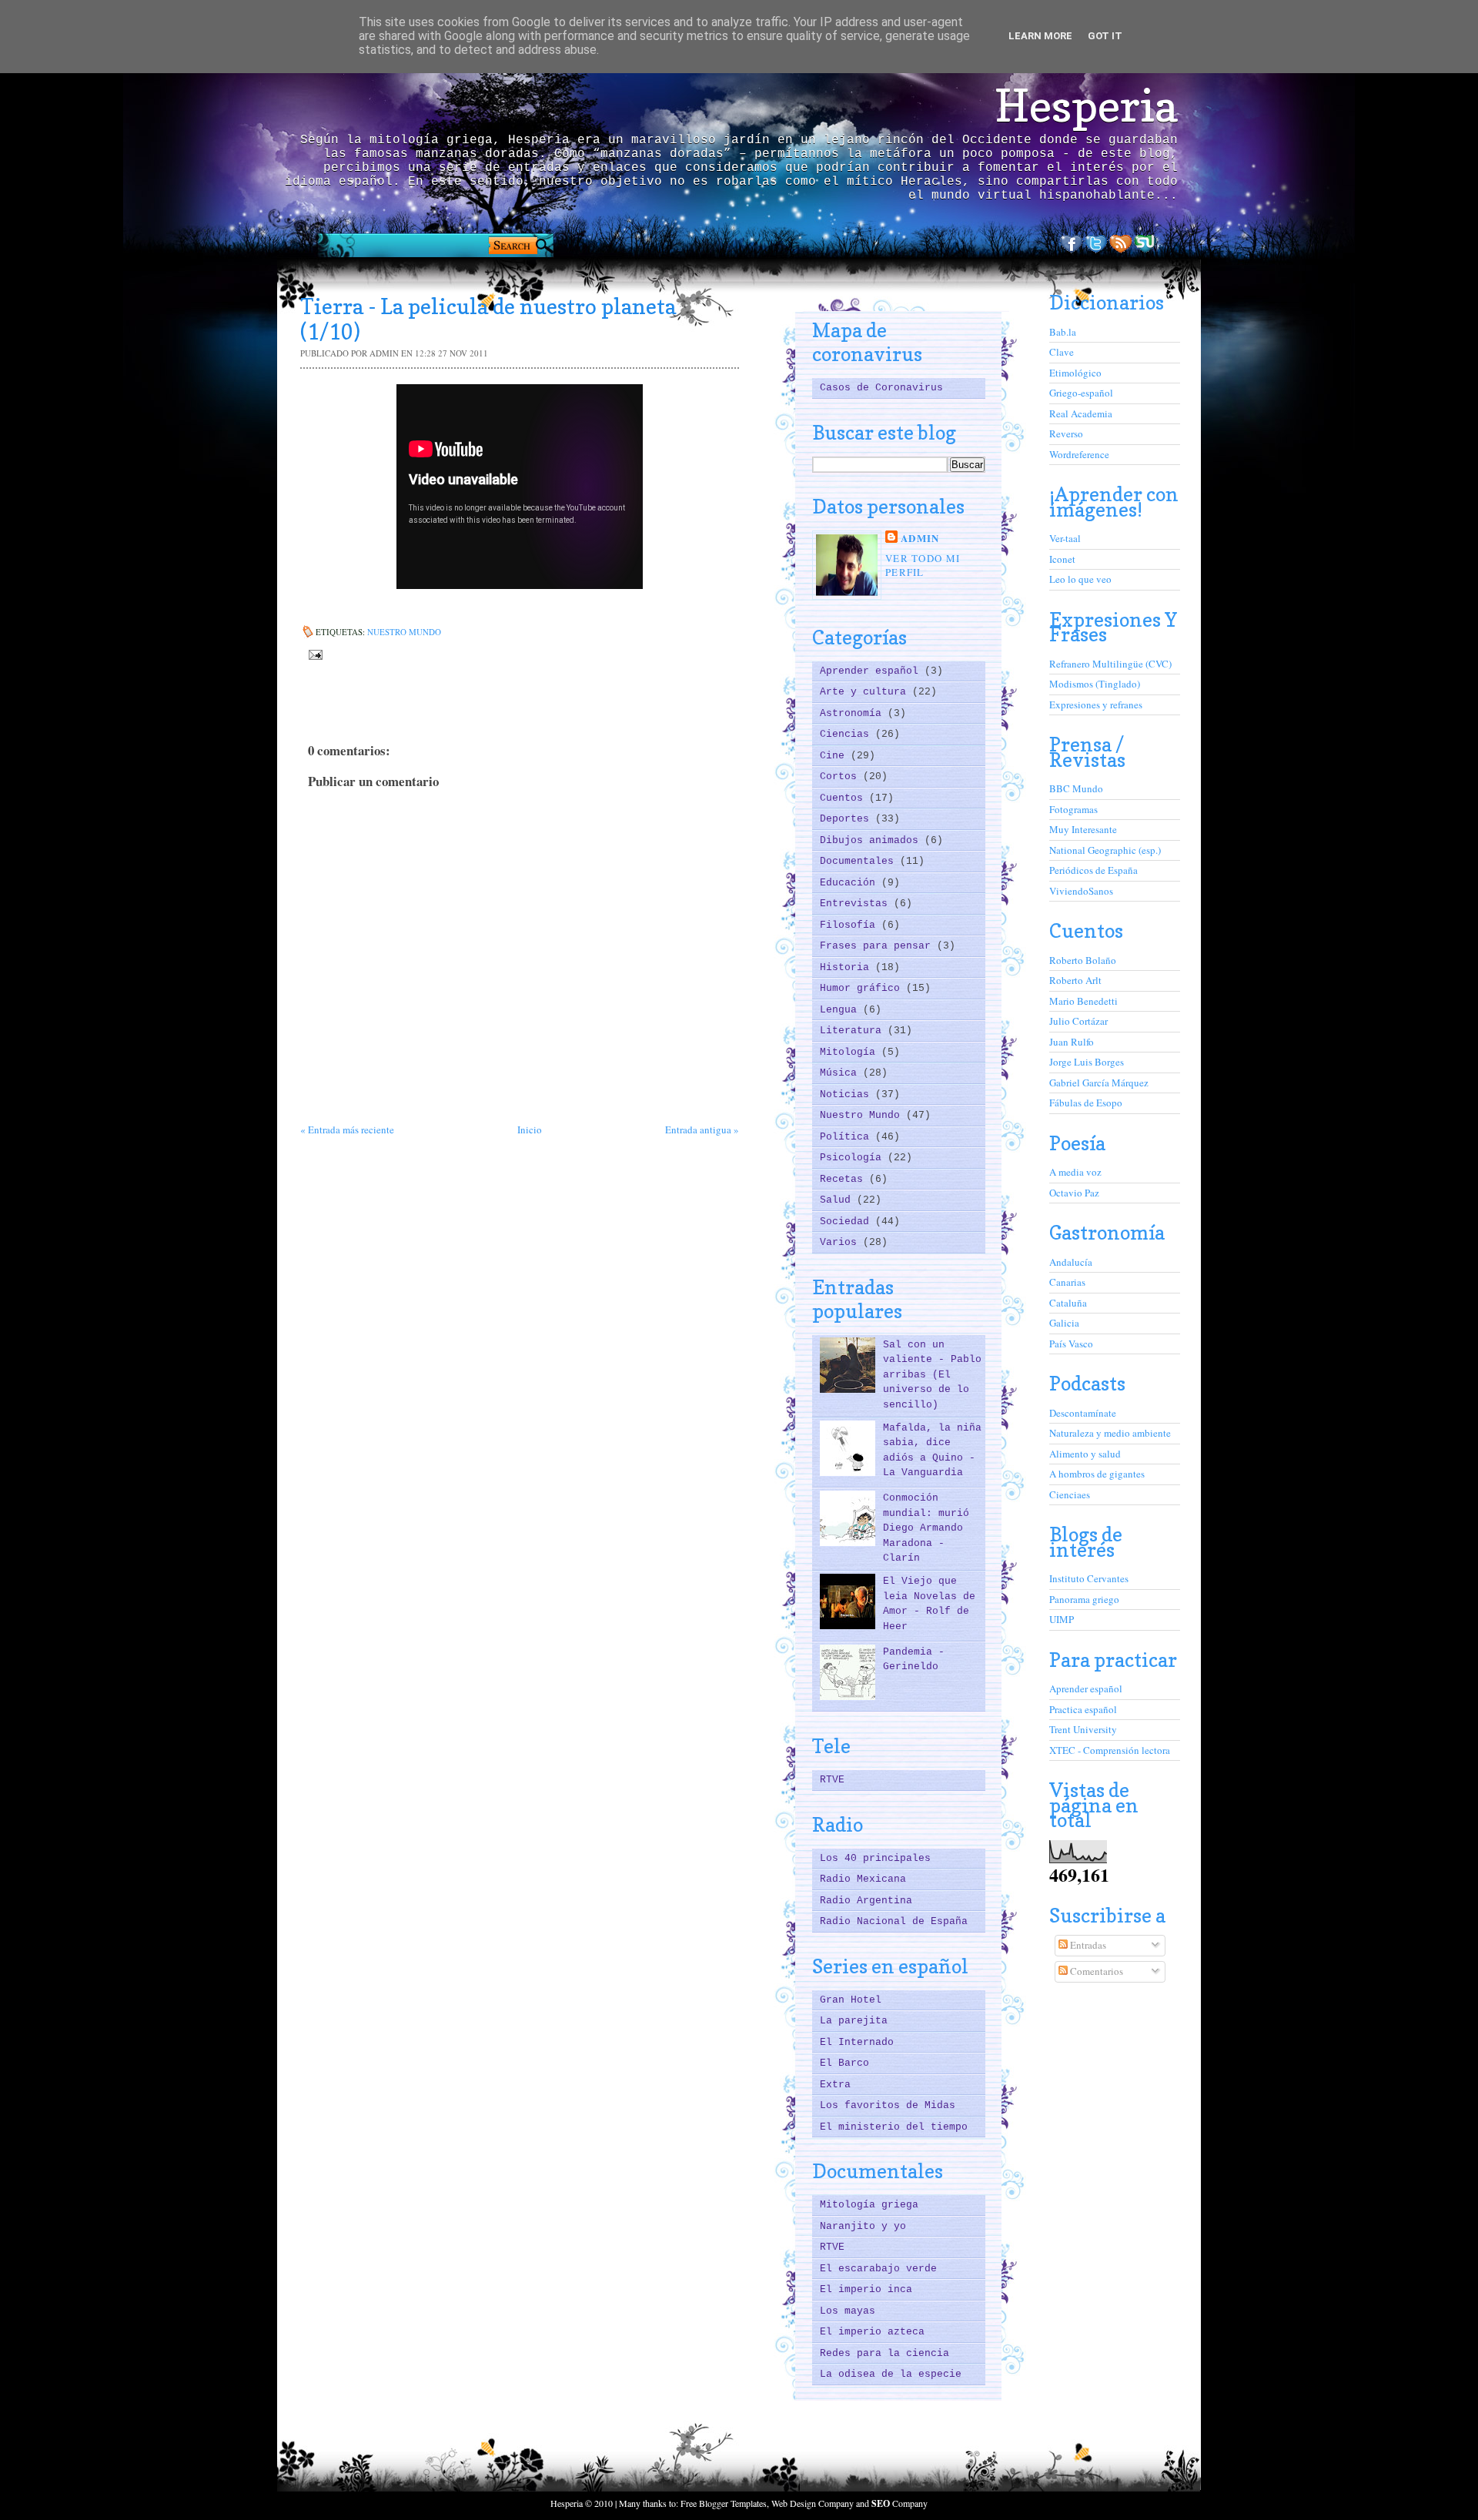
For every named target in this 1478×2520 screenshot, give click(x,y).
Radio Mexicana (863, 1879)
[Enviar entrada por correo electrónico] (314, 653)
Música (841, 1073)
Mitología (851, 1052)
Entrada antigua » (702, 1129)
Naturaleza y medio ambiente (1110, 1433)
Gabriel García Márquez (1099, 1083)
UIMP (1062, 1619)
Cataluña (1068, 1303)
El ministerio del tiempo (894, 2127)
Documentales (860, 861)
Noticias (848, 1094)
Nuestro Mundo (404, 632)
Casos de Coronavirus (881, 388)
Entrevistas (857, 904)
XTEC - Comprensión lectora (1110, 1750)
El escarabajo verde (878, 2269)
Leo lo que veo (1080, 579)
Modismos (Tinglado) (1095, 684)
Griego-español (1081, 393)
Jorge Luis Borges (1087, 1062)
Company (900, 2503)
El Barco (844, 2063)
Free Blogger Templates (724, 2503)
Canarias (1067, 1282)
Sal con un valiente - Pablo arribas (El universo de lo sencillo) (932, 1375)
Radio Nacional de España (894, 1921)
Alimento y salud (1085, 1454)
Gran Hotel (851, 2000)
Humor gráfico (863, 988)
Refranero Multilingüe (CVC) (1110, 664)
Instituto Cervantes (1089, 1578)
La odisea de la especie (891, 2374)
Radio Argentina (866, 1901)
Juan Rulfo (1072, 1042)
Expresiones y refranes (1096, 704)
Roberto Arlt (1075, 980)
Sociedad (848, 1222)
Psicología (854, 1158)
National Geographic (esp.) (1105, 850)
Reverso (1066, 433)
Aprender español (872, 671)
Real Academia (1081, 413)
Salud (838, 1200)
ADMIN (920, 538)
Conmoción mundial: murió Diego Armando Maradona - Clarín (926, 1528)
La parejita (854, 2021)
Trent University (1083, 1729)
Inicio (530, 1129)
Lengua (841, 1010)
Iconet (1062, 559)
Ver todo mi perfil (923, 565)
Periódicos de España (1093, 870)
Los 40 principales (875, 1858)
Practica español (1083, 1709)
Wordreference (1079, 454)
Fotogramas (1073, 809)
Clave (1062, 352)
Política (848, 1137)
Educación (851, 883)
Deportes (848, 819)
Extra (835, 2085)
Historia (848, 967)
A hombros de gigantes (1097, 1474)
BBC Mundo (1076, 788)
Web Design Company (813, 2503)
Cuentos (844, 798)
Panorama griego (1084, 1599)
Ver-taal (1065, 538)
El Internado (857, 2042)
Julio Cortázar (1078, 1021)
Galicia (1064, 1323)
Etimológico (1075, 373)
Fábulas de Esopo (1086, 1103)
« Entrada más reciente (347, 1129)
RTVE (832, 1780)
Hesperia (1086, 105)
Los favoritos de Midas (888, 2105)
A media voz (1075, 1172)
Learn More (1040, 36)
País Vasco (1071, 1344)
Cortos (841, 776)
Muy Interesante (1083, 829)
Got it (1105, 36)
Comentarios (1095, 1971)
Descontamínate (1083, 1413)
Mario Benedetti (1083, 1001)
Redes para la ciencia (884, 2353)
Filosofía (851, 925)
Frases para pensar (878, 946)
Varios (841, 1242)
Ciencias (848, 734)
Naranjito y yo (863, 2226)
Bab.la (1063, 332)
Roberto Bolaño (1083, 960)
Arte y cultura (866, 692)
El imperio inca (866, 2289)
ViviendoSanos (1081, 891)
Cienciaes (1070, 1494)
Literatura (854, 1031)
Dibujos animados (872, 840)
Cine (835, 756)
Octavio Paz (1074, 1193)
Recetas (844, 1179)
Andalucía (1071, 1262)
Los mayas (848, 2311)
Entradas (1087, 1945)
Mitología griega (869, 2205)
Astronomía (854, 713)
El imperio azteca (872, 2332)
